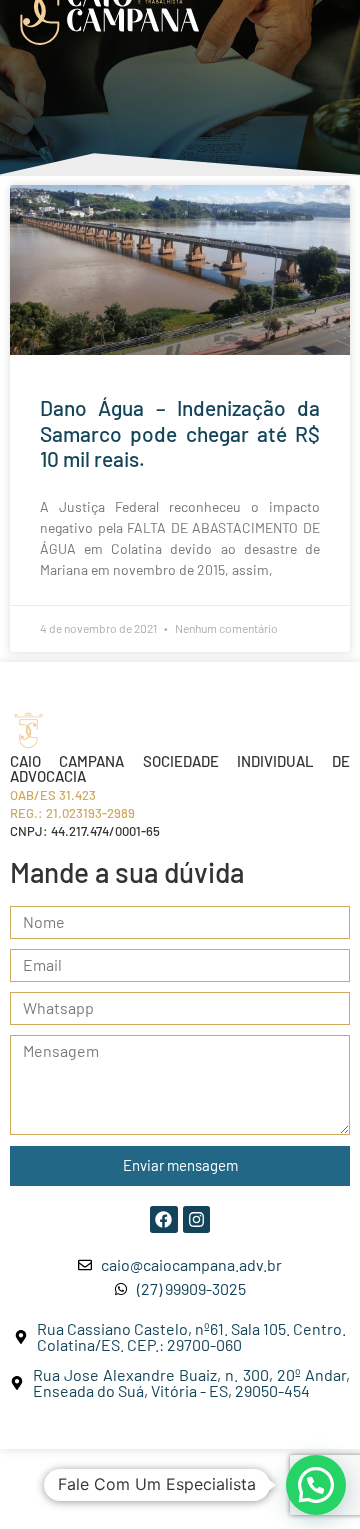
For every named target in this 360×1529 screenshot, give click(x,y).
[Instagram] (196, 1219)
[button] (316, 1485)
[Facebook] (163, 1219)
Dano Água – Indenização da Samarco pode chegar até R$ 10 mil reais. (180, 432)
